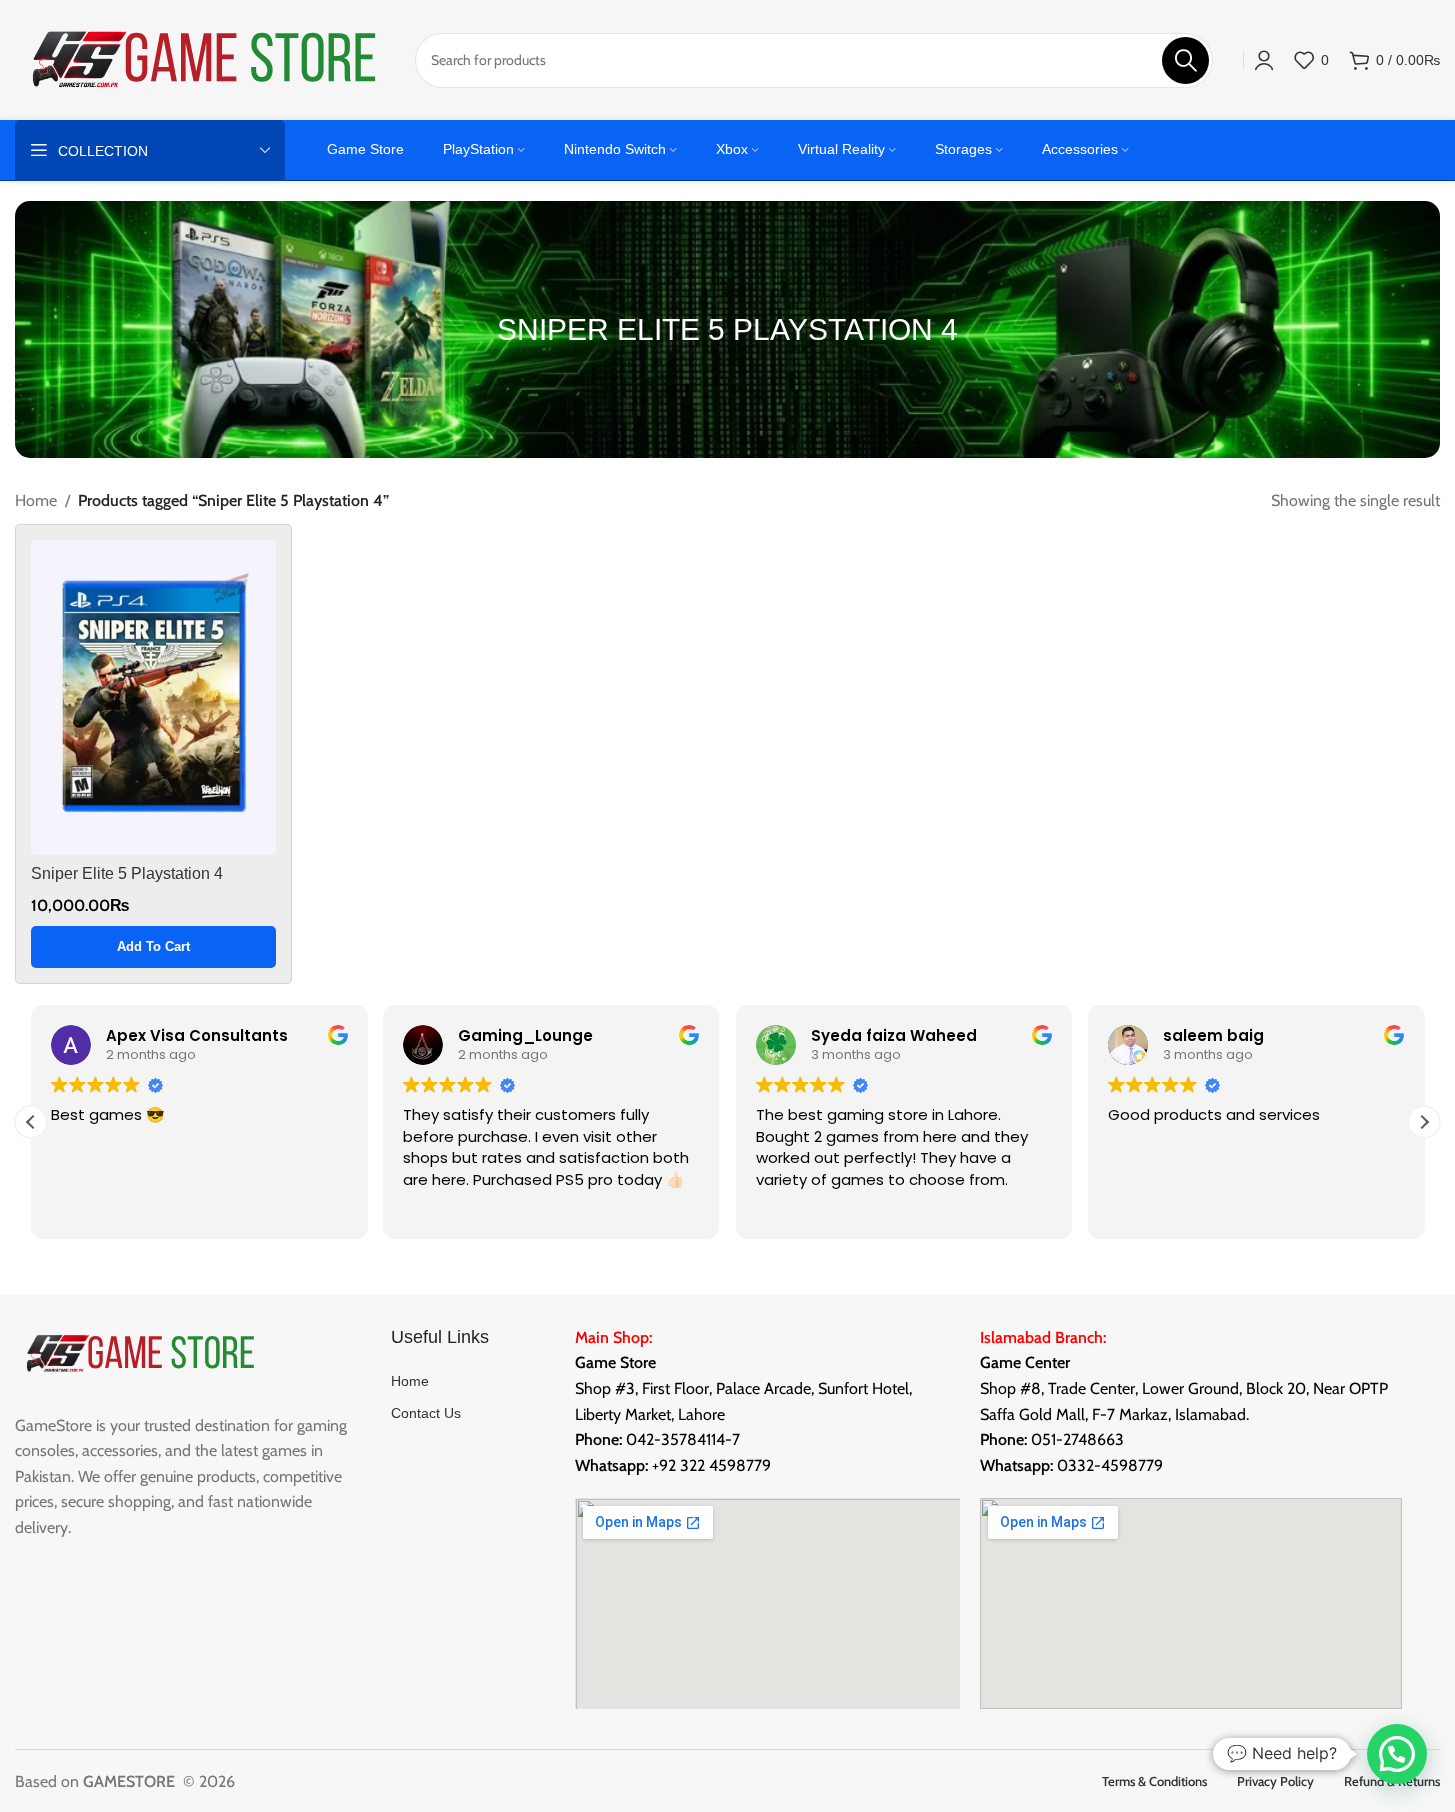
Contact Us (426, 1413)
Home (36, 500)
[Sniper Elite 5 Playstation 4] (153, 697)
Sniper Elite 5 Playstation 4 (127, 873)
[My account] (1264, 60)
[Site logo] (205, 58)
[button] (153, 947)
